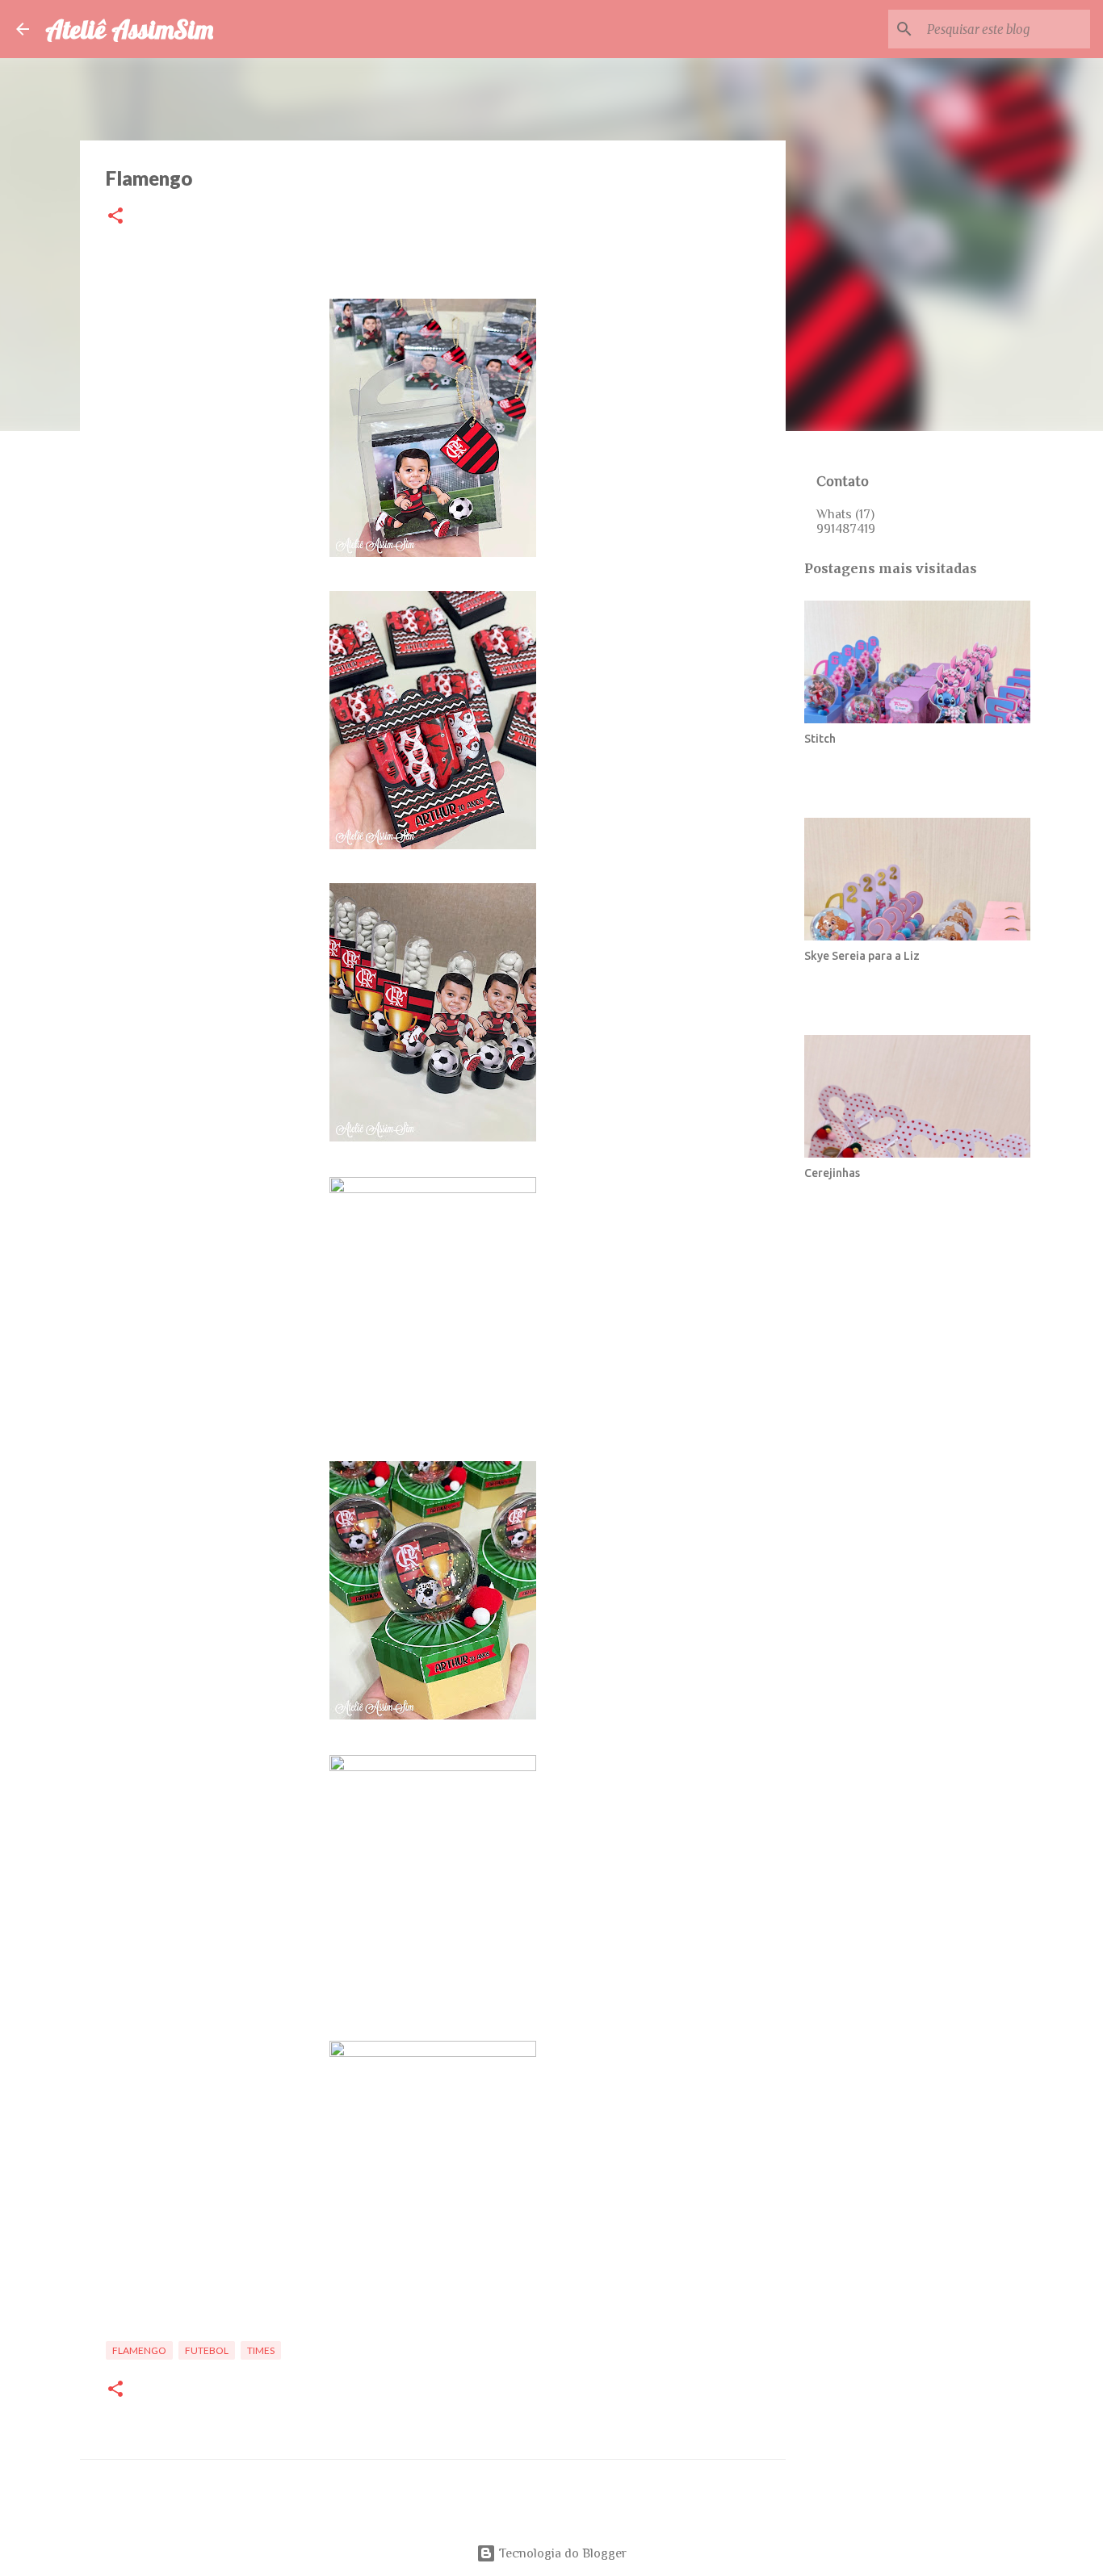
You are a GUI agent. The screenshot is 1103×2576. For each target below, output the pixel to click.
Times (261, 2350)
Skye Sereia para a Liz (862, 956)
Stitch (820, 739)
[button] (115, 217)
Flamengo (139, 2350)
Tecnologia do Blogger (561, 2553)
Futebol (207, 2350)
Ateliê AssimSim (129, 29)
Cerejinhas (832, 1173)
